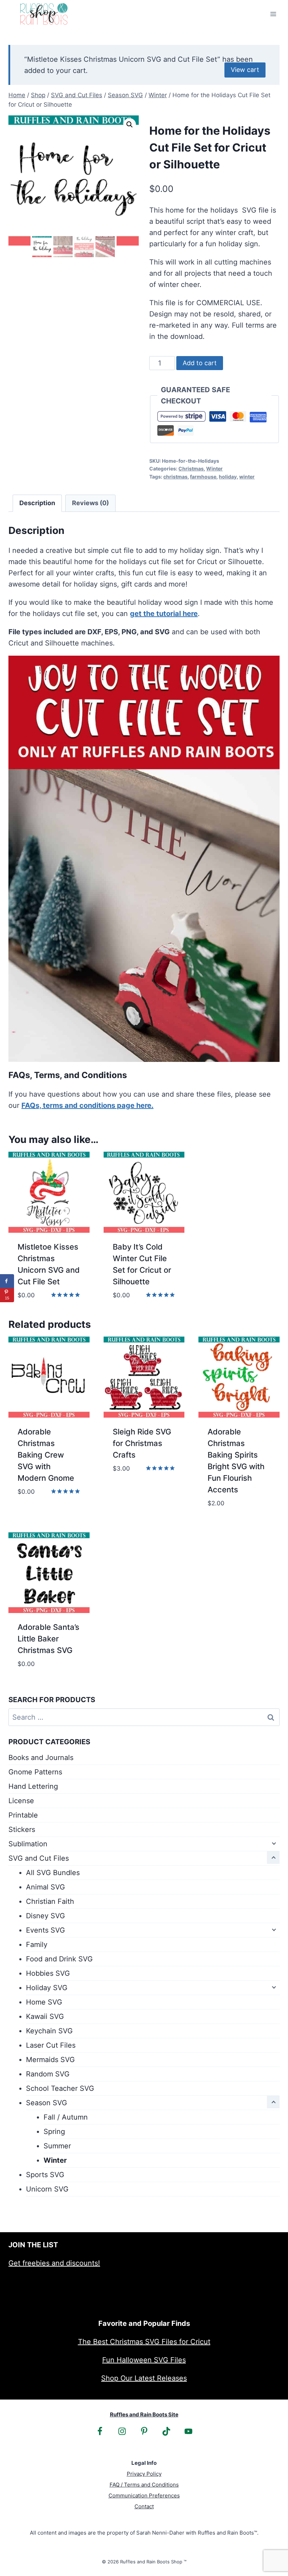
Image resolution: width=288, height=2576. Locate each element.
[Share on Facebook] (7, 1281)
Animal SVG (45, 1887)
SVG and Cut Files (39, 1858)
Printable (23, 1815)
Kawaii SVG (45, 2016)
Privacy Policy (144, 2474)
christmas (175, 477)
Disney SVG (45, 1916)
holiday (228, 477)
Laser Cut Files (51, 2045)
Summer (57, 2146)
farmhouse (203, 477)
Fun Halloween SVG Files (144, 2360)
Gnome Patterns (35, 1772)
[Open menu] (273, 14)
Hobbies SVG (48, 1973)
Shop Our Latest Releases (144, 2378)
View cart (245, 70)
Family (37, 1945)
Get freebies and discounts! (54, 2263)
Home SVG (44, 2002)
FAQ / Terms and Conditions (144, 2485)
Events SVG (45, 1930)
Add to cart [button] (39, 1513)
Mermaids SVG (50, 2060)
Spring (54, 2132)
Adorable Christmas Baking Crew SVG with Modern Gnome (46, 1455)
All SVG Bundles (53, 1873)
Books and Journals (41, 1758)
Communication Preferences (144, 2495)
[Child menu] (273, 1843)
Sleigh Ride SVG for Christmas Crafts (142, 1443)
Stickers (22, 1829)
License (21, 1801)
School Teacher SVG (60, 2088)
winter (247, 477)
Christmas (191, 469)
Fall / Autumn (66, 2117)
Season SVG (47, 2103)
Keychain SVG (49, 2031)
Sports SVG (45, 2175)
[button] (130, 125)
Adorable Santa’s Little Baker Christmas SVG (48, 1639)
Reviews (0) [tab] (90, 503)
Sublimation (28, 1844)
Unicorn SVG (47, 2189)
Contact (144, 2506)
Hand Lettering (33, 1786)
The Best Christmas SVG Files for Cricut (144, 2342)
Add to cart (200, 363)
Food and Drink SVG (59, 1959)
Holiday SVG (47, 1988)
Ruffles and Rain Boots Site (144, 2414)
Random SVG (48, 2074)
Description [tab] (37, 503)
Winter (214, 469)
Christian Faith (50, 1901)
